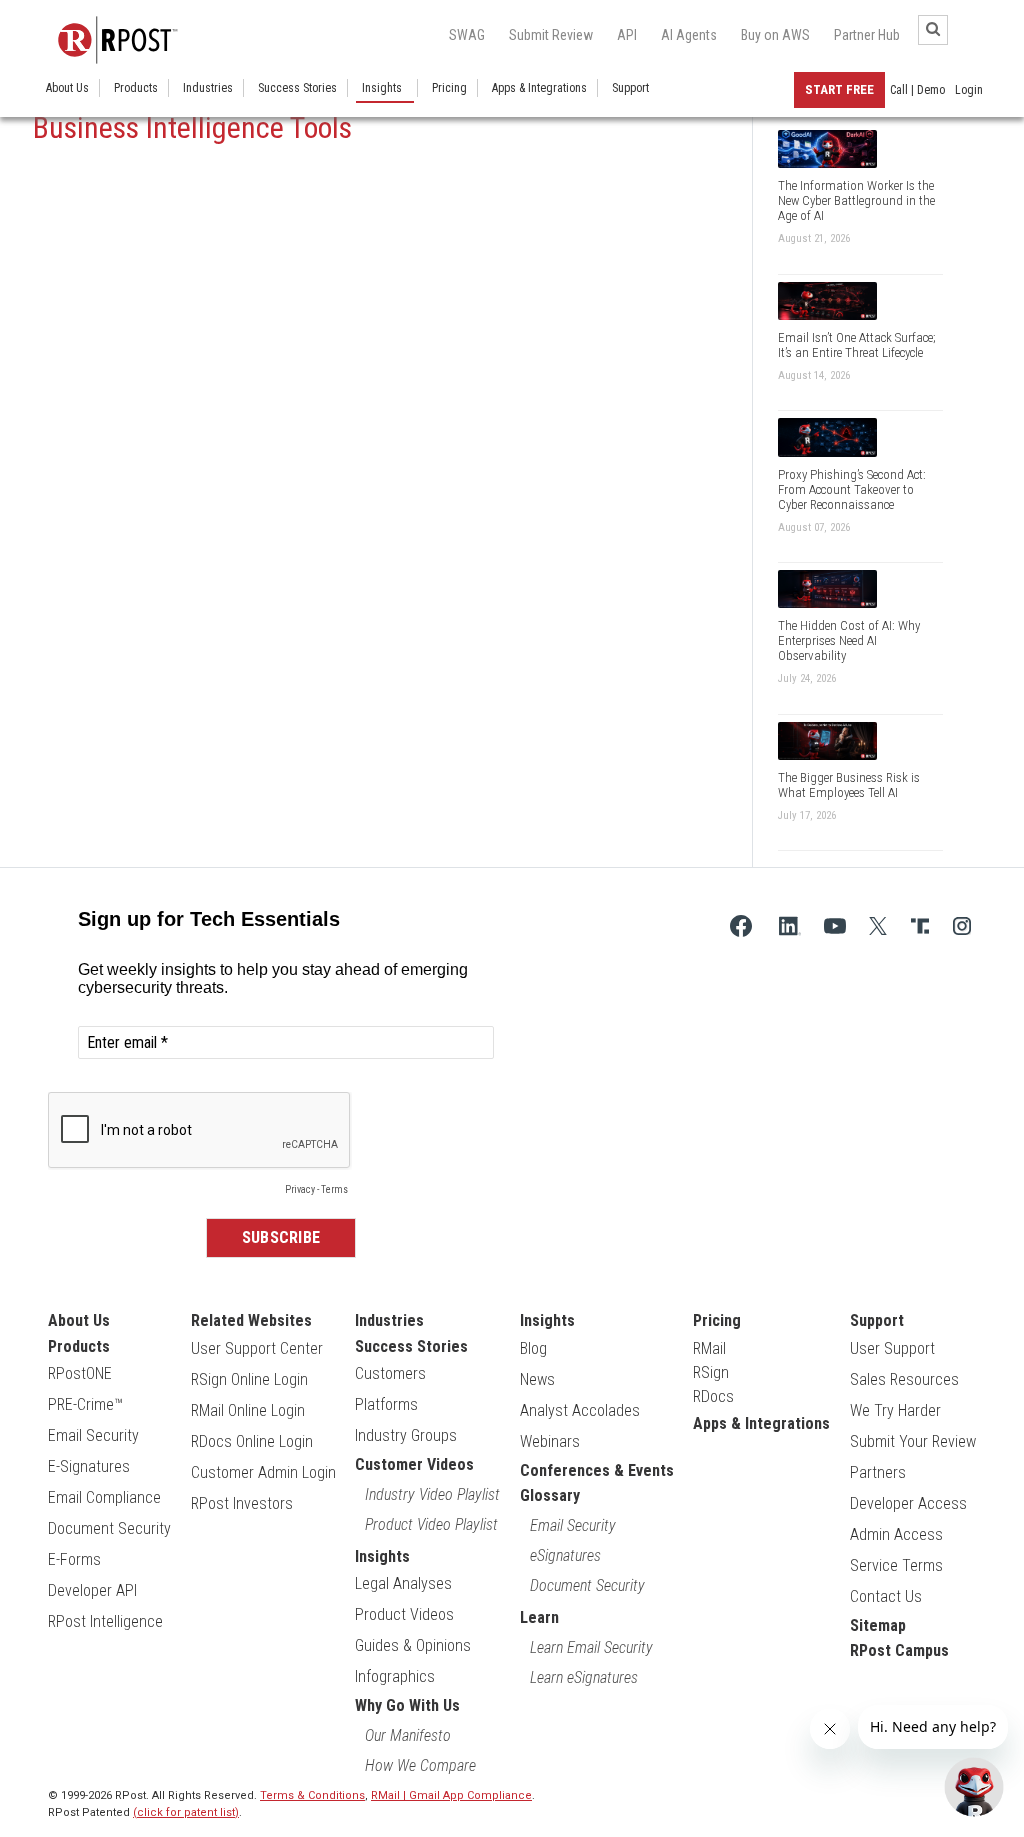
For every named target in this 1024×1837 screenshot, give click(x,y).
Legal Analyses (403, 1583)
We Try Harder (895, 1410)
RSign (711, 1372)
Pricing (449, 88)
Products (136, 88)
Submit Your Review (913, 1441)
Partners (878, 1472)
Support (630, 88)
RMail (709, 1348)
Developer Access (908, 1503)
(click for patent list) (186, 1812)
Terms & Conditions (312, 1795)
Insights (382, 88)
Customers (390, 1373)
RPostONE (80, 1373)
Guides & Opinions (413, 1645)
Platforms (386, 1404)
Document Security (109, 1528)
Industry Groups (406, 1435)
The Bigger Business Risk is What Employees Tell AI (849, 785)
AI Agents (689, 35)
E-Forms (74, 1559)
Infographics (395, 1676)
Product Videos (404, 1614)
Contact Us (886, 1596)
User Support (892, 1348)
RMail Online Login (248, 1410)
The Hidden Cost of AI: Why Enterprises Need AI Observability (849, 640)
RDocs (713, 1396)
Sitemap (878, 1625)
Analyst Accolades (580, 1410)
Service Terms (896, 1565)
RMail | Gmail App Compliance (451, 1795)
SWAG (467, 35)
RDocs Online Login (252, 1441)
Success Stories (297, 88)
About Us (67, 88)
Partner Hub (867, 35)
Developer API (92, 1590)
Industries (208, 88)
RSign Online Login (249, 1379)
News (537, 1379)
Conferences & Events (597, 1470)
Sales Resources (904, 1379)
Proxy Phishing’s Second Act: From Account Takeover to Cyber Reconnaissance (852, 489)
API (627, 35)
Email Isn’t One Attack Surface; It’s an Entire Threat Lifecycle (857, 345)
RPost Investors (242, 1503)
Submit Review (551, 35)
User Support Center (257, 1348)
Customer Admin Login (263, 1472)
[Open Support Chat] (974, 1787)
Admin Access (896, 1534)
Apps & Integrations (539, 88)
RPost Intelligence (105, 1621)
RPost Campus (899, 1650)
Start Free (839, 89)
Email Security (93, 1435)
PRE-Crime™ (85, 1404)
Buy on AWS (775, 35)
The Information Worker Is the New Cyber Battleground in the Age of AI (856, 200)
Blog (533, 1348)
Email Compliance (104, 1497)
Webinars (550, 1441)
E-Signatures (89, 1466)
